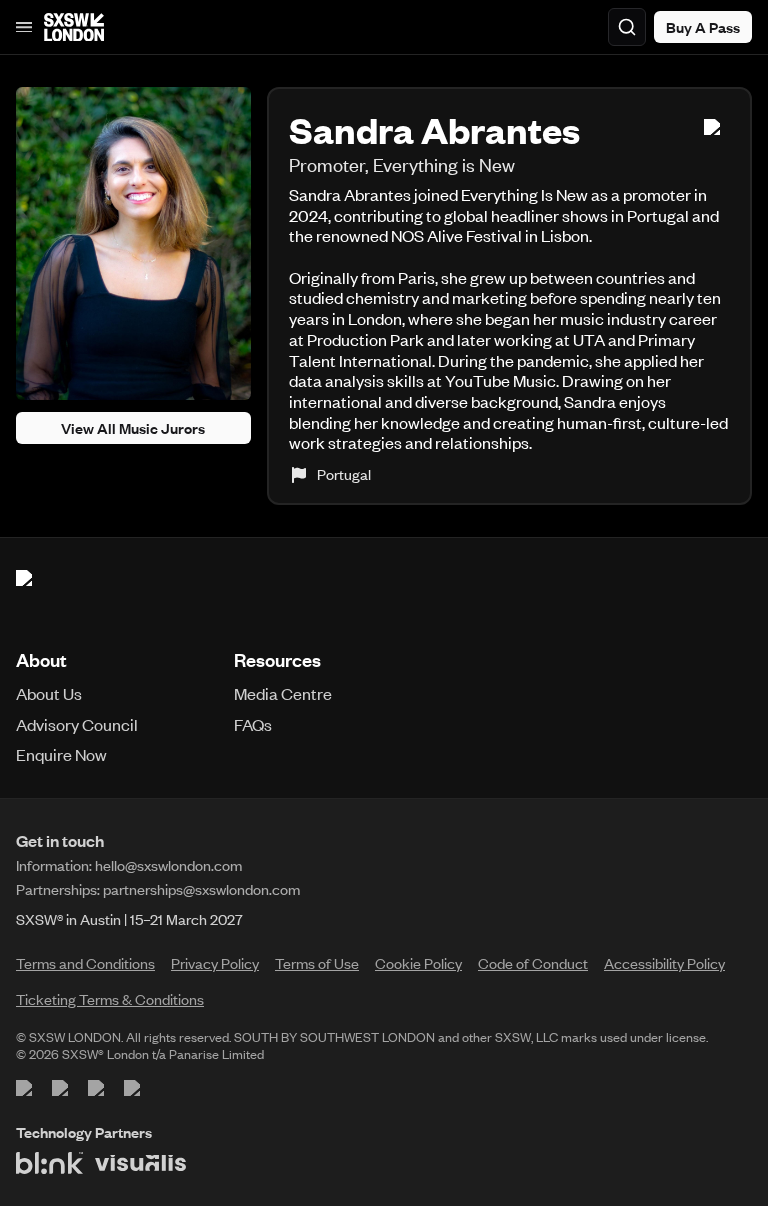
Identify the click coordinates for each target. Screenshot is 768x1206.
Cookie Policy (418, 963)
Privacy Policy (215, 963)
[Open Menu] (24, 27)
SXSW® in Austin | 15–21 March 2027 (129, 919)
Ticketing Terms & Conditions (110, 999)
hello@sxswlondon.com (168, 865)
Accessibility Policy (664, 963)
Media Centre (283, 693)
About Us (49, 693)
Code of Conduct (533, 963)
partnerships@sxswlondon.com (201, 889)
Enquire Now (61, 754)
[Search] (627, 27)
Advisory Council (77, 724)
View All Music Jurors (133, 428)
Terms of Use (317, 963)
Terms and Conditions (85, 963)
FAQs (253, 724)
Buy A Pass (703, 27)
